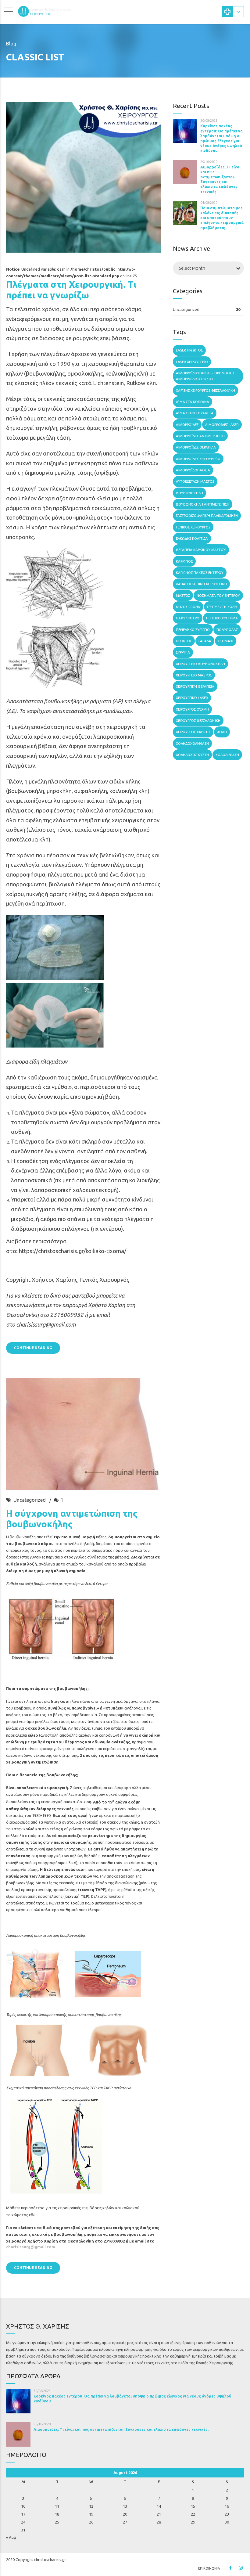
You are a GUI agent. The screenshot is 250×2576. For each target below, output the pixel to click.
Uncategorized (30, 1500)
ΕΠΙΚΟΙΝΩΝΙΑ (209, 2568)
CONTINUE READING (33, 1348)
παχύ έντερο (188, 618)
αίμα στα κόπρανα (193, 402)
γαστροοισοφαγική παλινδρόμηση (207, 515)
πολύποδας (227, 630)
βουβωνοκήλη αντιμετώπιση (203, 504)
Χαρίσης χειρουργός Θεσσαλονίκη (205, 390)
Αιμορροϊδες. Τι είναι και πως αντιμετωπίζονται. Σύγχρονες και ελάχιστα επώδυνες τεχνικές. (121, 2429)
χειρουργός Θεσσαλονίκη (198, 721)
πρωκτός (184, 641)
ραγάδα (205, 641)
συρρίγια (183, 652)
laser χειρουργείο (192, 362)
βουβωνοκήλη (189, 493)
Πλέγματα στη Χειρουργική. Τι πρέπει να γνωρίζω (71, 290)
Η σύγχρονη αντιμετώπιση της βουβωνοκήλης (72, 1519)
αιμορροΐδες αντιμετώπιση (200, 436)
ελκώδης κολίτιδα (192, 538)
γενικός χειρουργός (193, 527)
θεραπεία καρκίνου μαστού (201, 550)
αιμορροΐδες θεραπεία (196, 447)
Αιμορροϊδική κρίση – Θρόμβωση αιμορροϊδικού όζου (205, 376)
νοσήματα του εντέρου (218, 595)
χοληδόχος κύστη (192, 755)
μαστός (183, 595)
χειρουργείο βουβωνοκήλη (200, 664)
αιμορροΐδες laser (222, 425)
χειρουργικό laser (192, 698)
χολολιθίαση (227, 755)
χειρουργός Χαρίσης (193, 732)
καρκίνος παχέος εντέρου (200, 573)
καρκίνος (184, 561)
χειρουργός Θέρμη (192, 709)
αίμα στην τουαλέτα (195, 413)
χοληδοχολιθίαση (192, 743)
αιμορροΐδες (187, 425)
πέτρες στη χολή (222, 607)
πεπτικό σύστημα (222, 618)
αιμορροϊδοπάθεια (193, 470)
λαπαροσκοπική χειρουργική (201, 584)
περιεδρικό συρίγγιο (193, 630)
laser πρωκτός (189, 350)
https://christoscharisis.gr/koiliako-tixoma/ (73, 1251)
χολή (222, 732)
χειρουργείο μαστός (194, 675)
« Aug (11, 2537)
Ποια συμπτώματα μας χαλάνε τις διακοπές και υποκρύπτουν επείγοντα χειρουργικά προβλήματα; (222, 218)
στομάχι (226, 641)
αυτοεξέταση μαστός (195, 481)
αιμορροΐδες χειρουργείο (198, 459)
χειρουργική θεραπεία (195, 686)
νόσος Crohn (188, 607)
